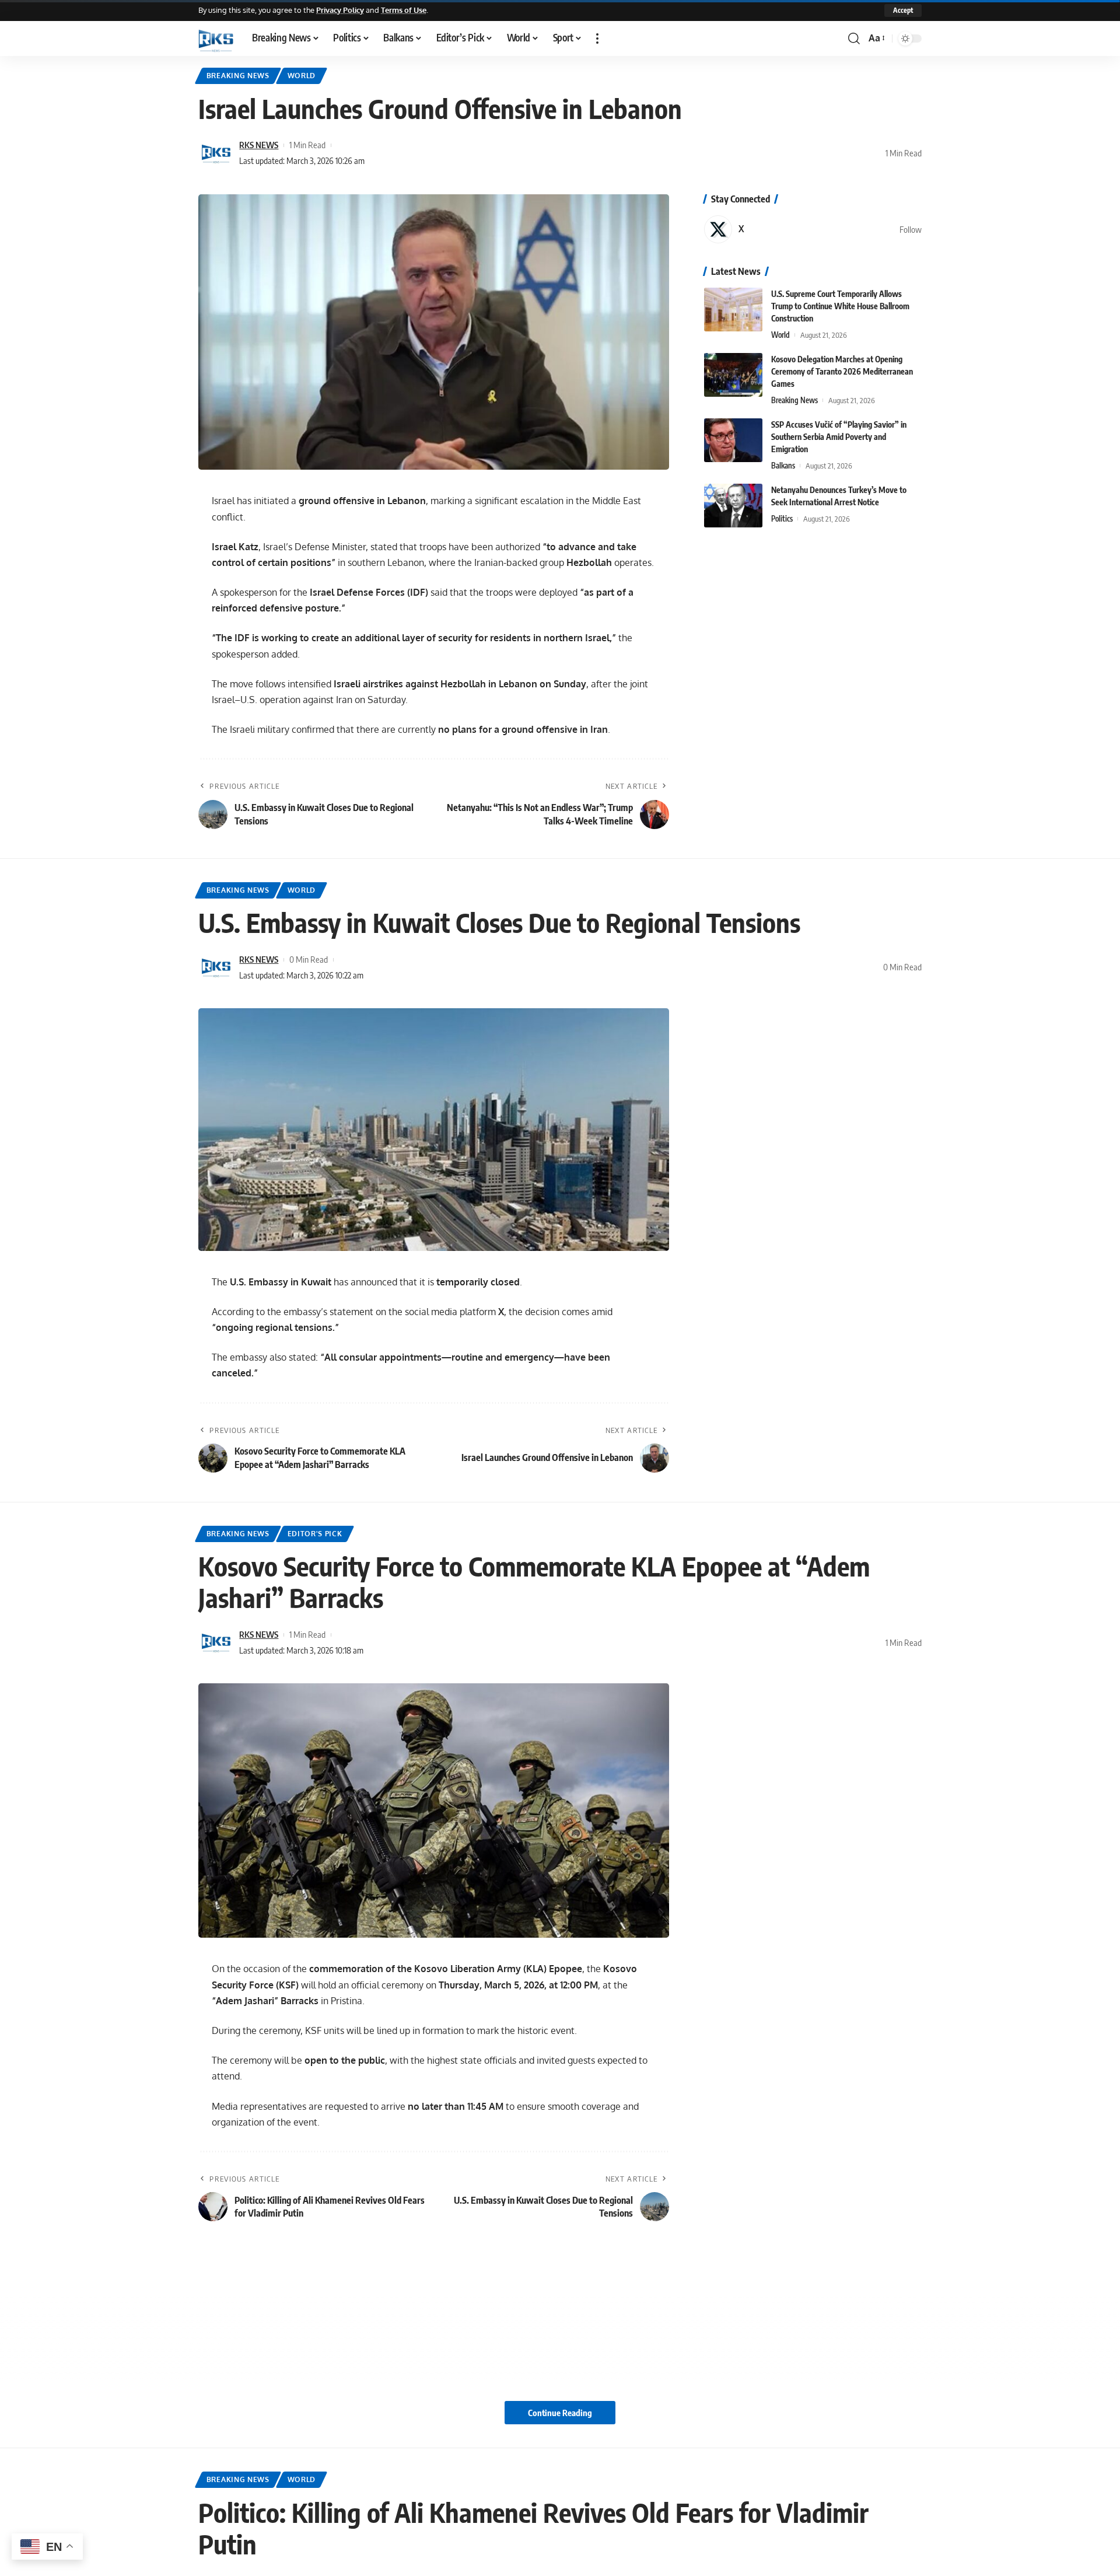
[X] (813, 229)
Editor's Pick (315, 1534)
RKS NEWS (259, 145)
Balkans (783, 466)
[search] (854, 39)
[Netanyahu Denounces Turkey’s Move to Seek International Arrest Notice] (733, 506)
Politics (782, 519)
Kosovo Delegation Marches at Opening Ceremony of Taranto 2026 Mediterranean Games (842, 371)
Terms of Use (404, 10)
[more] (597, 39)
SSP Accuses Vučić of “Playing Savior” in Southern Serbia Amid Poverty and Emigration (839, 437)
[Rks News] (216, 39)
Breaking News (238, 76)
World (302, 76)
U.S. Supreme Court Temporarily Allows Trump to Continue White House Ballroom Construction (840, 306)
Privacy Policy (340, 10)
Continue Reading (560, 2413)
